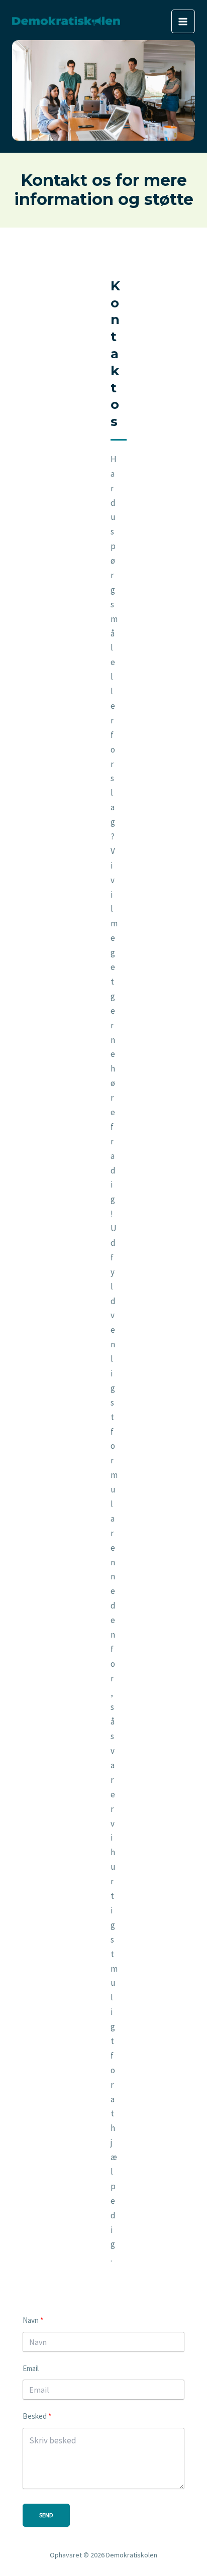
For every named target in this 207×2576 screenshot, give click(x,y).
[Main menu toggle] (183, 22)
